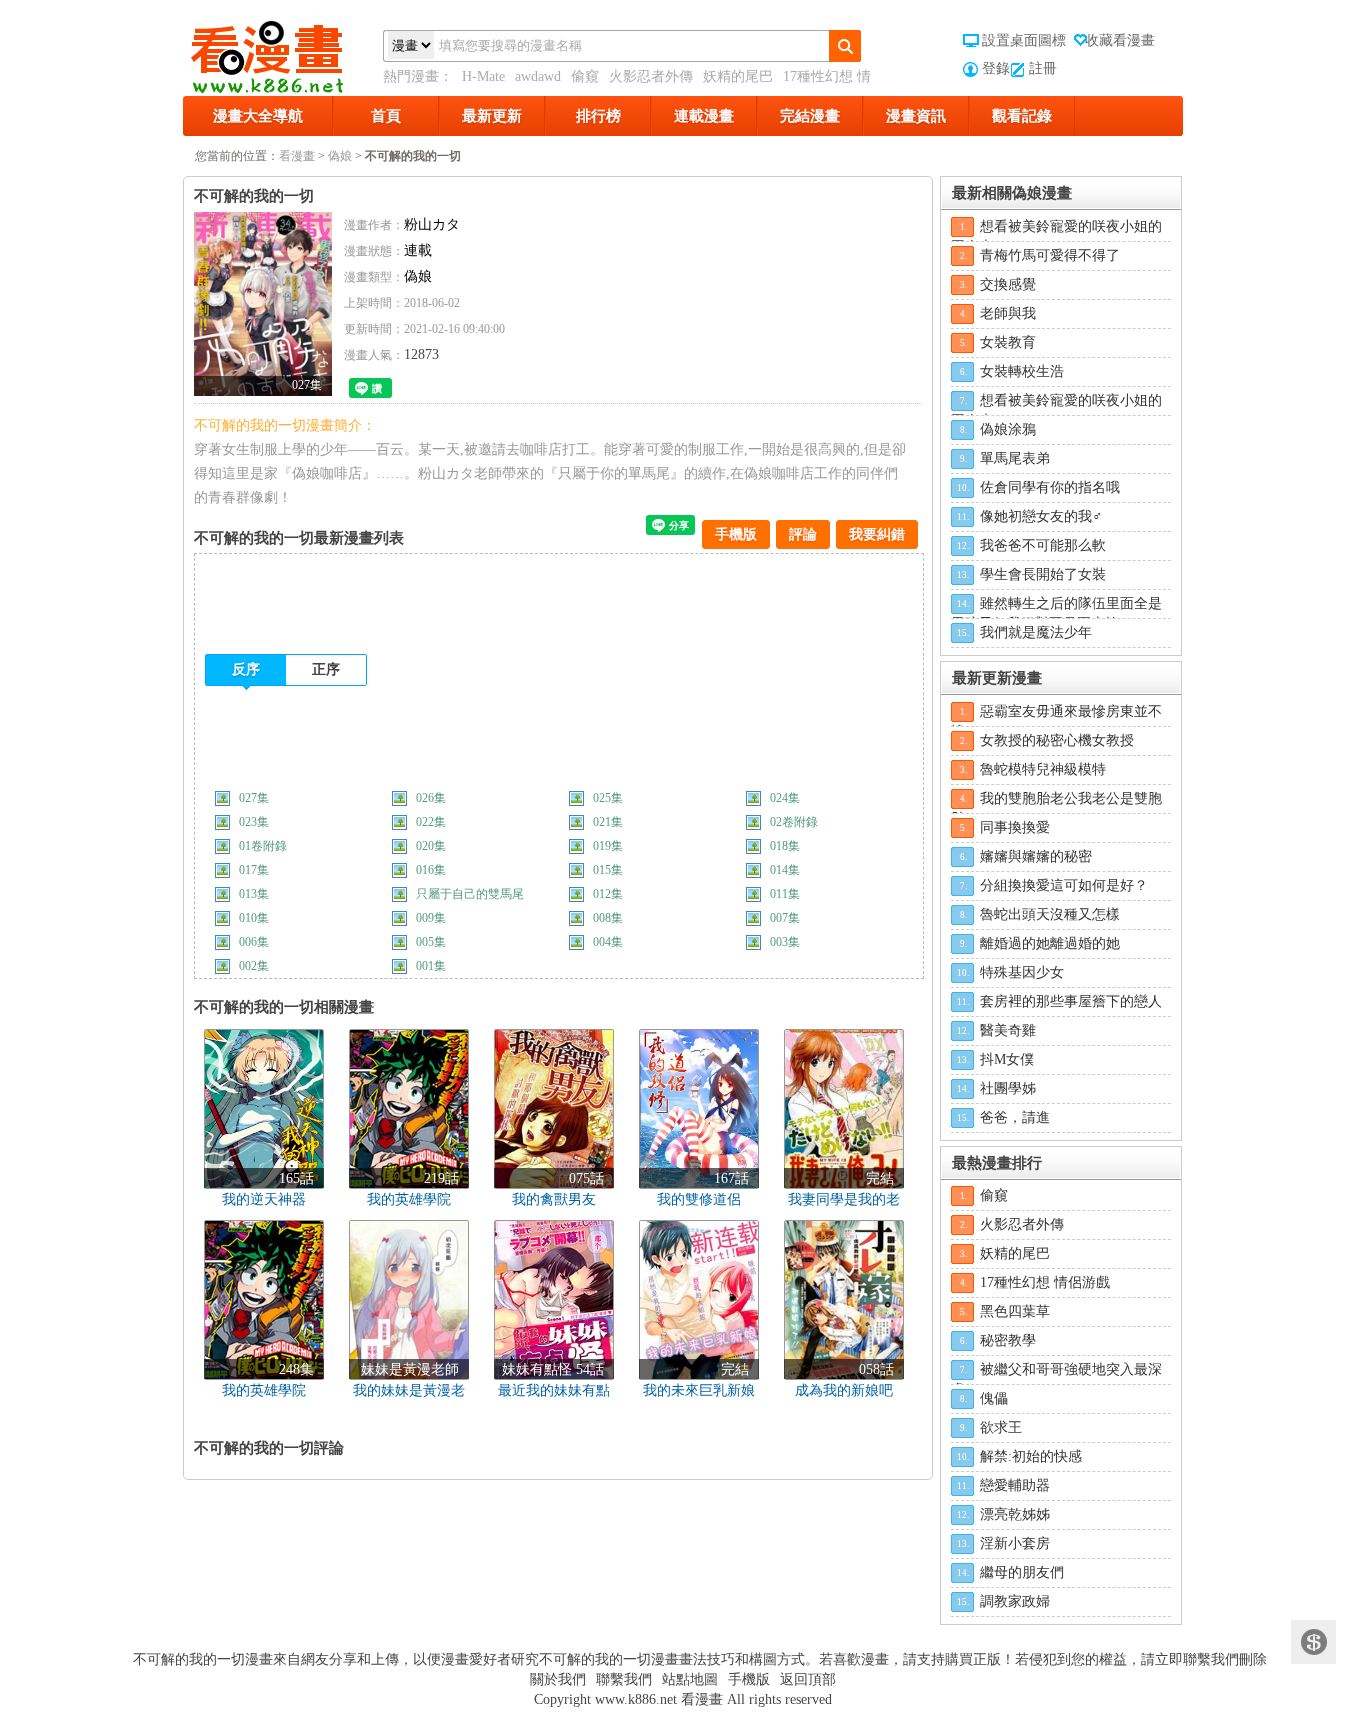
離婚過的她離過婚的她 (1050, 943)
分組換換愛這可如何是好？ (1064, 885)
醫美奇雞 (1008, 1030)
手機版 (736, 534)
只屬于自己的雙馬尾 (470, 894)
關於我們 (558, 1679)
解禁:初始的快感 (1031, 1456)
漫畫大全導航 (258, 116)
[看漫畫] (283, 53)
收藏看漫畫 (1120, 40)
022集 (431, 822)
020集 (431, 846)
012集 (608, 894)
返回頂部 (808, 1679)
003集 (785, 942)
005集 (431, 942)
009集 (431, 918)
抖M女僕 (1007, 1059)
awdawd (538, 76)
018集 (785, 846)
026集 (431, 798)
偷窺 (585, 76)
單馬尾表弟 (1015, 458)
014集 (785, 870)
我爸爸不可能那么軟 (1043, 545)
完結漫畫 (810, 116)
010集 (254, 918)
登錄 (996, 68)
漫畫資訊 (916, 116)
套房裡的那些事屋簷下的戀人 (1071, 1001)
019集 (608, 846)
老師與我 (1008, 313)
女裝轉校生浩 (1022, 371)
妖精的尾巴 (738, 76)
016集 (431, 870)
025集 (608, 798)
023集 (254, 822)
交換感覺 (1008, 284)
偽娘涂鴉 (1008, 429)
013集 (254, 894)
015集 (608, 870)
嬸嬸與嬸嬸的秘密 (1036, 856)
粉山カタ (432, 224)
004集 (608, 942)
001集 (431, 966)
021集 (608, 822)
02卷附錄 (794, 822)
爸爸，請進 (1015, 1117)
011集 (785, 894)
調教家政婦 (1015, 1601)
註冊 (1043, 68)
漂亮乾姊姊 (1015, 1514)
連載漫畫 (704, 116)
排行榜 (598, 116)
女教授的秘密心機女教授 (1057, 740)
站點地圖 (690, 1679)
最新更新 (492, 116)
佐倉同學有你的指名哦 (1050, 487)
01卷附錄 (263, 846)
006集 (254, 942)
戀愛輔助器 (1015, 1485)
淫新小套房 (1015, 1543)
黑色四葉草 (1015, 1311)
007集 (785, 918)
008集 (608, 918)
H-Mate (483, 76)
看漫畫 (297, 156)
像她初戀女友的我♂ (1041, 516)
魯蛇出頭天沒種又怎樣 (1050, 914)
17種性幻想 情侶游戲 (1045, 1282)
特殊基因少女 (1022, 972)
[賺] (1313, 1642)
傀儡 (994, 1398)
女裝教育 (1008, 342)
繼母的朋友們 (1022, 1572)
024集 (785, 798)
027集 (254, 798)
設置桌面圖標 (1024, 40)
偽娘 (340, 156)
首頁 (386, 116)
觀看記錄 (1022, 116)
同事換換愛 (1015, 827)
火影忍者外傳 (651, 76)
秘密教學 (1008, 1340)
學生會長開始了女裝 (1043, 574)
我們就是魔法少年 (1036, 632)
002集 (254, 966)
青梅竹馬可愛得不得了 (1050, 255)
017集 (254, 870)
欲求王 (1001, 1427)
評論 (803, 534)
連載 (418, 250)
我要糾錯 (877, 534)
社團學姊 (1008, 1088)
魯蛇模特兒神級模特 (1043, 769)
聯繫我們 (624, 1679)
